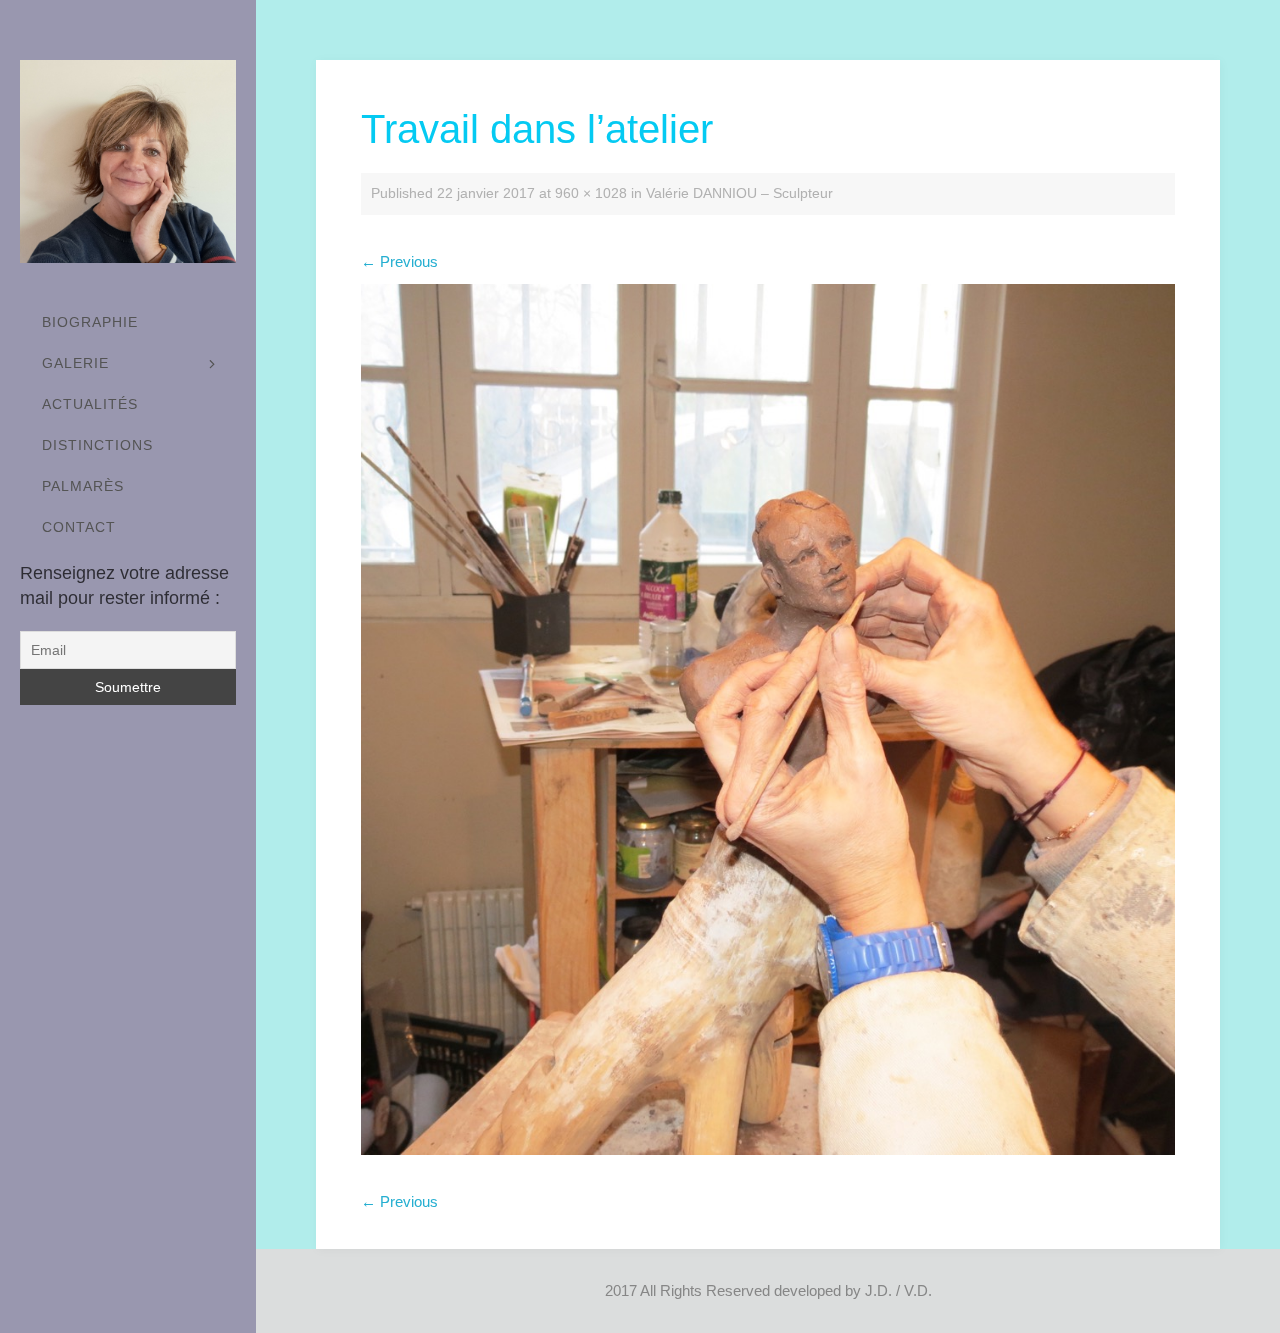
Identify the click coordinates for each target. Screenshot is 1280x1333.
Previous (399, 261)
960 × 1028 (591, 193)
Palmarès (83, 486)
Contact (79, 527)
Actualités (90, 404)
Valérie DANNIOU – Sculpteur (739, 193)
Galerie (75, 363)
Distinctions (97, 445)
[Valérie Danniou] (128, 161)
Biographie (90, 322)
